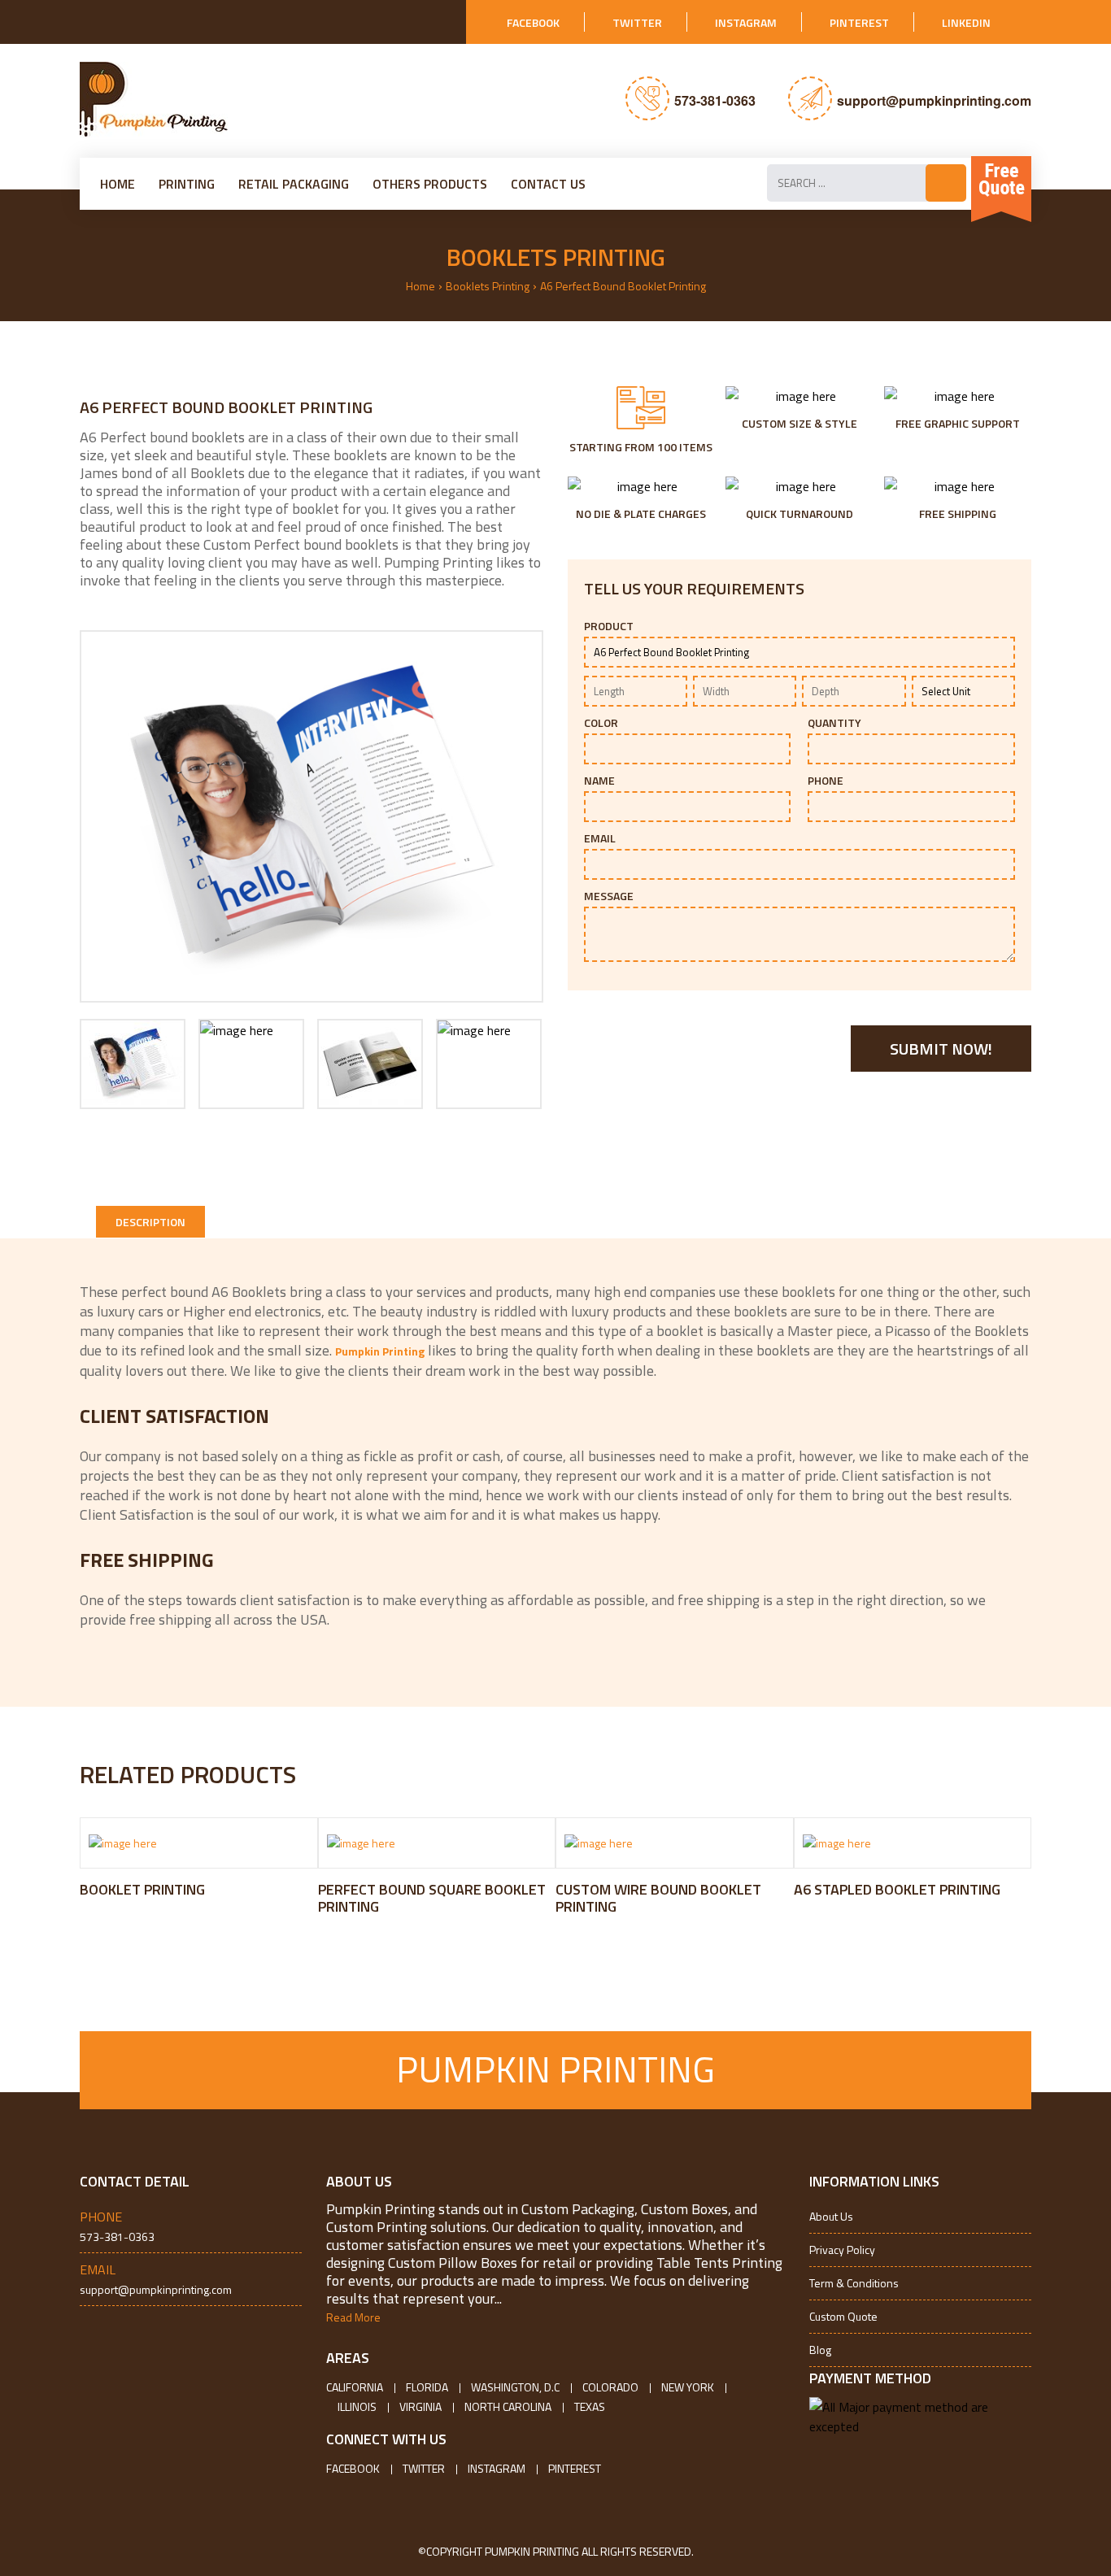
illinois (357, 2406)
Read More (353, 2317)
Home (118, 184)
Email (600, 838)
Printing (187, 184)
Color (601, 723)
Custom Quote (843, 2316)
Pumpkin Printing (380, 1351)
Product (609, 626)
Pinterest (859, 22)
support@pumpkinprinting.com (934, 100)
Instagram (746, 22)
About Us (831, 2216)
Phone (826, 781)
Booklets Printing (488, 286)
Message (609, 896)
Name (599, 781)
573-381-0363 (715, 100)
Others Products (430, 184)
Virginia (420, 2406)
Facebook (533, 22)
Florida (427, 2387)
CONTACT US (548, 184)
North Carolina (508, 2406)
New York (688, 2387)
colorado (610, 2387)
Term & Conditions (854, 2283)
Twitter (637, 22)
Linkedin (966, 22)
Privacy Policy (842, 2250)
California (355, 2387)
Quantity (834, 723)
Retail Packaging (294, 184)
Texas (590, 2406)
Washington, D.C (515, 2387)
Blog (820, 2350)
